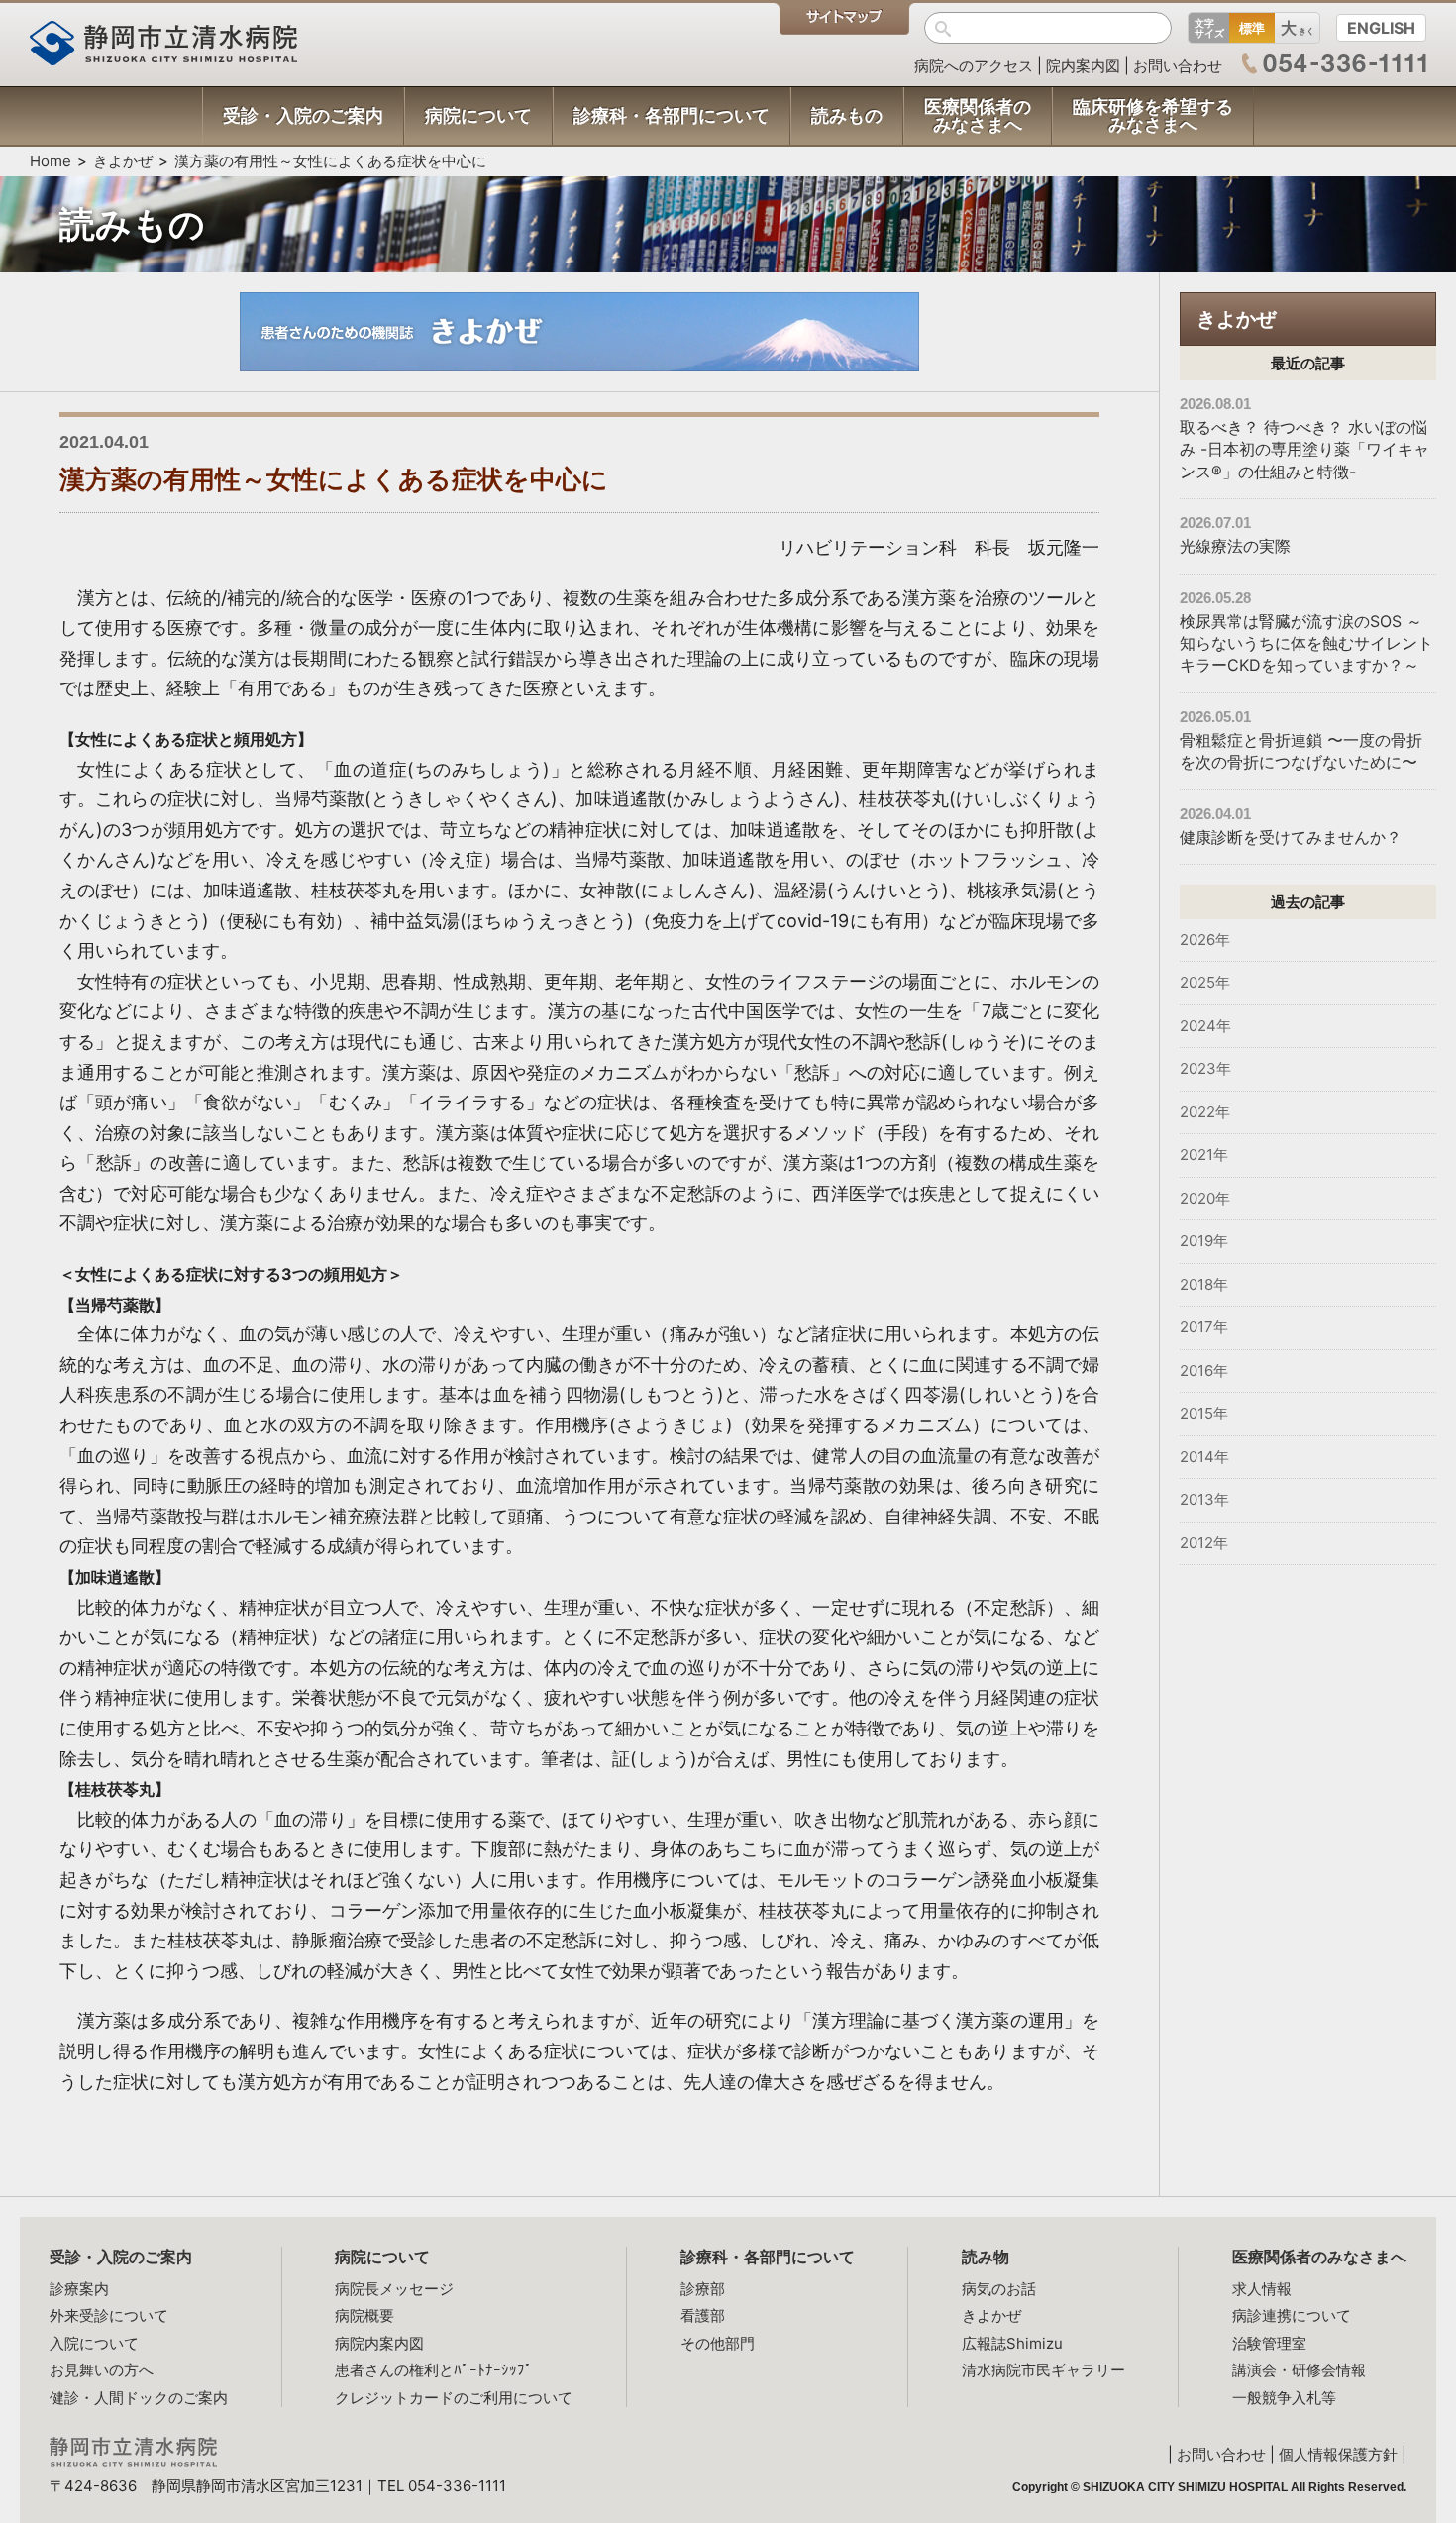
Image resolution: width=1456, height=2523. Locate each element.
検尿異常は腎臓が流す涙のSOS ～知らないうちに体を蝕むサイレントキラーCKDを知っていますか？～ (1306, 643)
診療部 (703, 2289)
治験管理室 (1269, 2343)
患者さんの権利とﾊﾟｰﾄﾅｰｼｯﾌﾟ (434, 2370)
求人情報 (1262, 2289)
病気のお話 (999, 2289)
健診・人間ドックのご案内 (139, 2398)
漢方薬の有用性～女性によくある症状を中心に (330, 161)
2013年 (1204, 1499)
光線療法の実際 (1235, 546)
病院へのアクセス (974, 66)
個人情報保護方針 (1338, 2454)
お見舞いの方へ (102, 2370)
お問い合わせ (1178, 66)
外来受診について (109, 2315)
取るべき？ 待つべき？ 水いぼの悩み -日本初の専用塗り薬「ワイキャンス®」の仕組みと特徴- (1304, 449)
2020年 (1205, 1198)
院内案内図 (1083, 66)
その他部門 (718, 2343)
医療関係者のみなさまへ (1319, 2257)
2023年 (1205, 1068)
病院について (382, 2257)
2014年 (1204, 1457)
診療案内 (79, 2289)
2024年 (1205, 1026)
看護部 (703, 2315)
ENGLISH (1381, 28)
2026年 (1205, 940)
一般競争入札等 (1284, 2398)
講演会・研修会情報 (1299, 2370)
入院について (94, 2343)
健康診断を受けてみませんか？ (1291, 837)
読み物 (986, 2257)
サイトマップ (844, 19)
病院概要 (364, 2315)
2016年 (1204, 1370)
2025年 (1205, 982)
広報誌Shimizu (1012, 2343)
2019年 (1204, 1241)
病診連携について (1292, 2315)
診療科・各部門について (768, 2257)
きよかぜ (123, 161)
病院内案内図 (379, 2343)
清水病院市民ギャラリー (1043, 2370)
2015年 (1204, 1413)
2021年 (1204, 1155)
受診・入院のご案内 (121, 2257)
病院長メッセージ (394, 2289)
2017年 (1204, 1327)
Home (51, 161)
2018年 (1204, 1284)
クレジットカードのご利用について (454, 2398)
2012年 (1204, 1543)
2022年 (1205, 1112)
